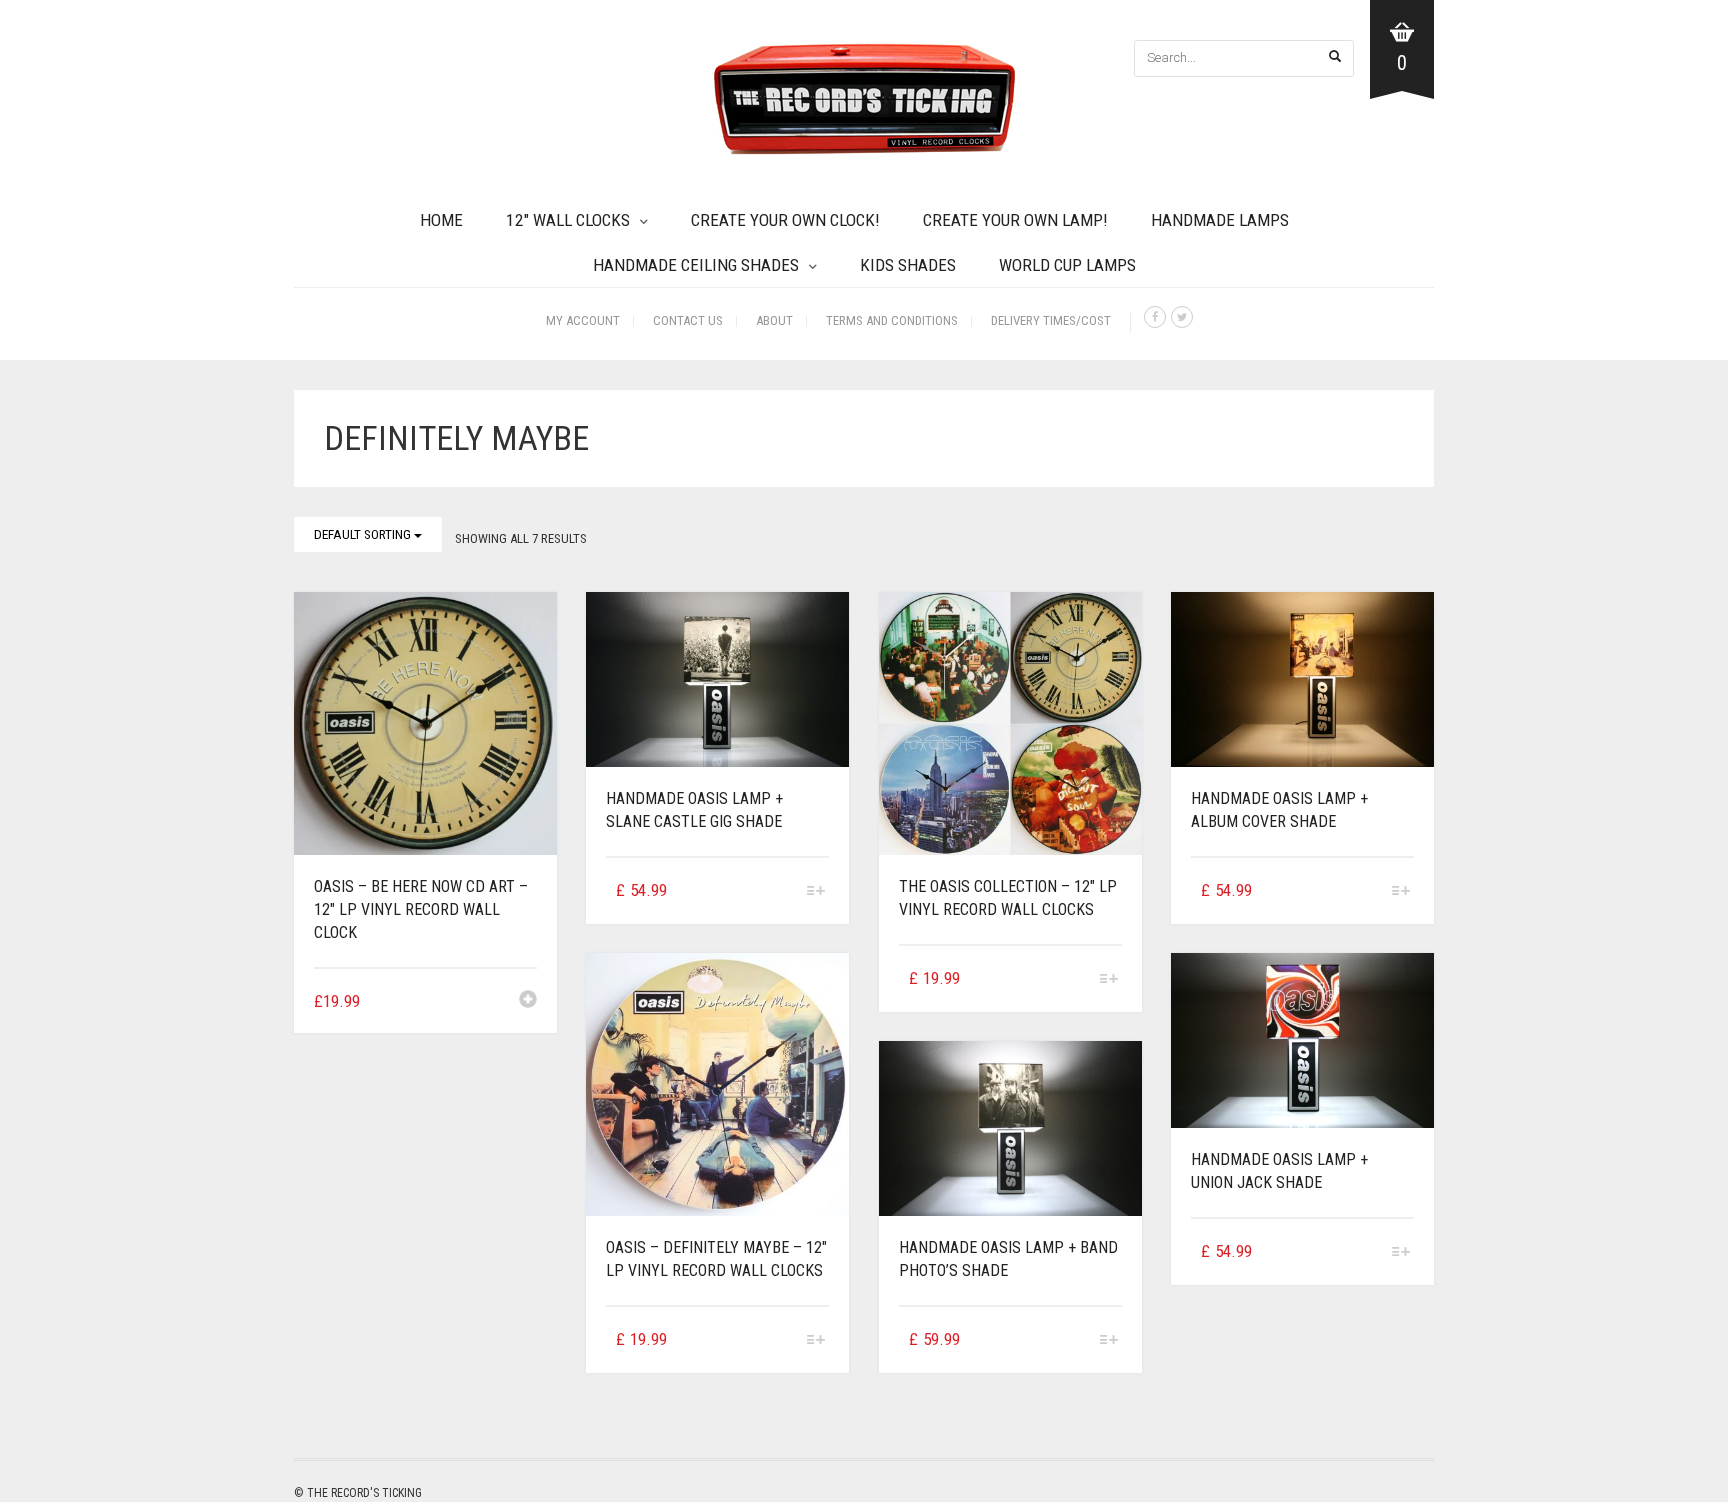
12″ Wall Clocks (568, 220)
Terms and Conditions (892, 320)
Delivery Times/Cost (1051, 320)
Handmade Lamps (1220, 220)
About (774, 320)
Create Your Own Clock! (785, 220)
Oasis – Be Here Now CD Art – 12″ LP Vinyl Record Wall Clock (421, 909)
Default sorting (364, 534)
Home (441, 220)
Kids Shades (908, 265)
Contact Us (688, 320)
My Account (583, 320)
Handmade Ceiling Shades (696, 265)
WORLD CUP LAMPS (1067, 265)
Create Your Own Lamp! (1015, 220)
